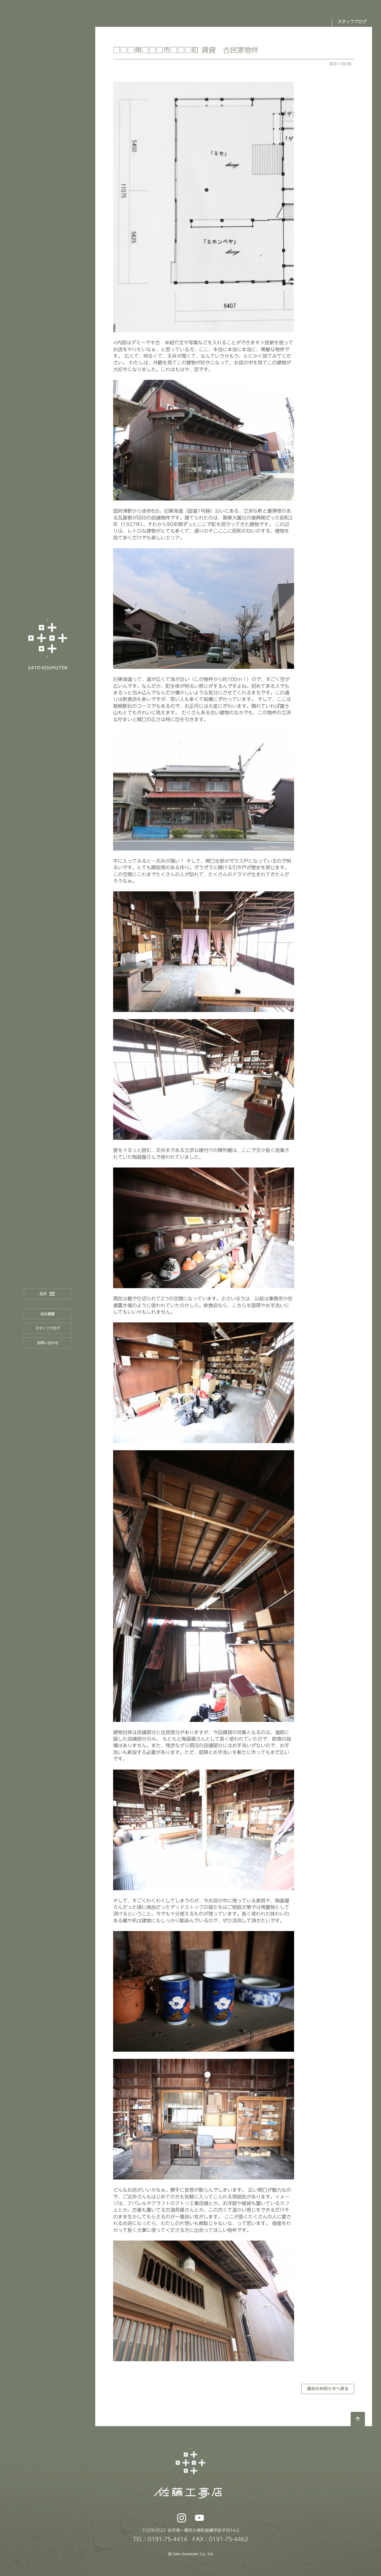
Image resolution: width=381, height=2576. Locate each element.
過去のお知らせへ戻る (328, 2389)
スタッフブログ (48, 1328)
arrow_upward (358, 2419)
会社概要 (48, 1314)
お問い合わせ (48, 1343)
